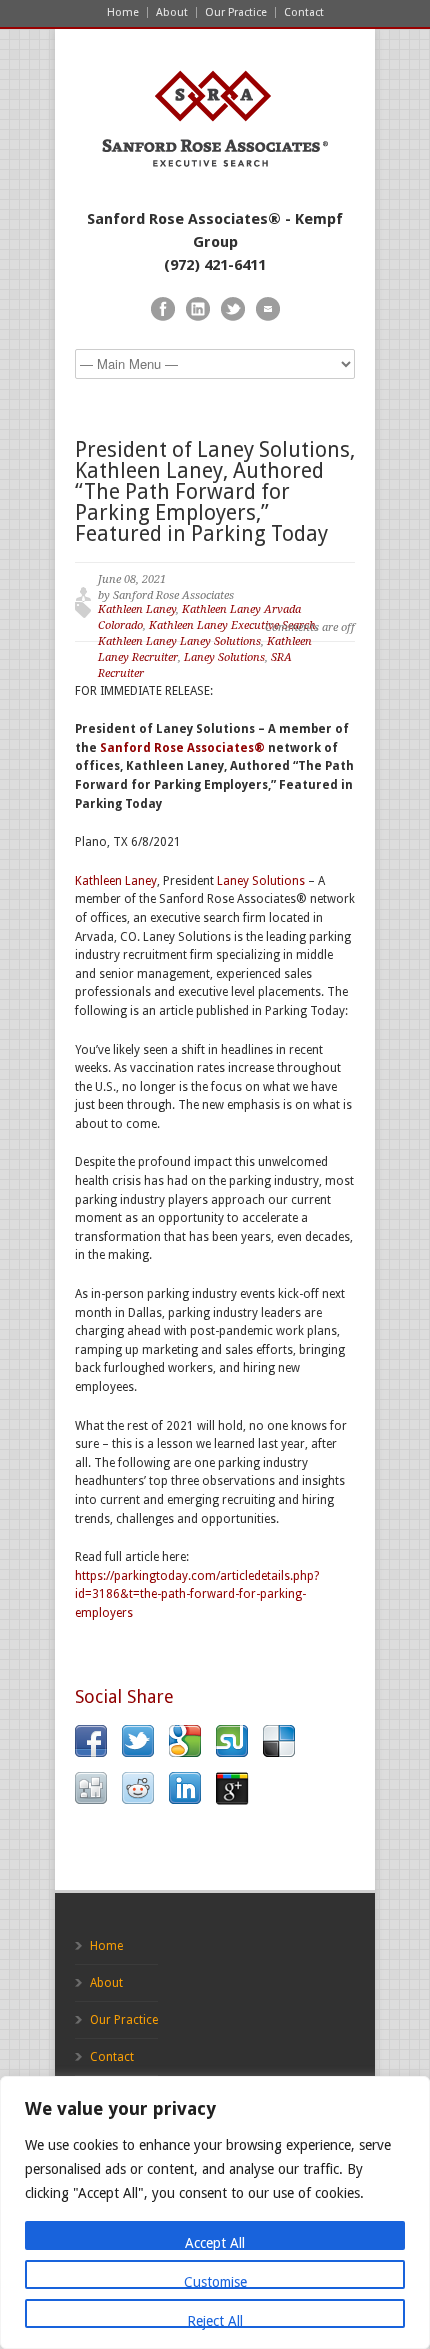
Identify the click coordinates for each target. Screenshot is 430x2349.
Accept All (215, 2242)
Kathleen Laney (137, 609)
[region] (215, 2212)
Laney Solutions (224, 657)
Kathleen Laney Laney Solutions (179, 641)
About (172, 12)
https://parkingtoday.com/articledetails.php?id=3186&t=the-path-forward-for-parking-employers (197, 1594)
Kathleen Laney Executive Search (232, 625)
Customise (215, 2281)
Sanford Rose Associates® (182, 748)
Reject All (215, 2320)
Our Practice (236, 12)
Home (123, 12)
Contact (304, 12)
